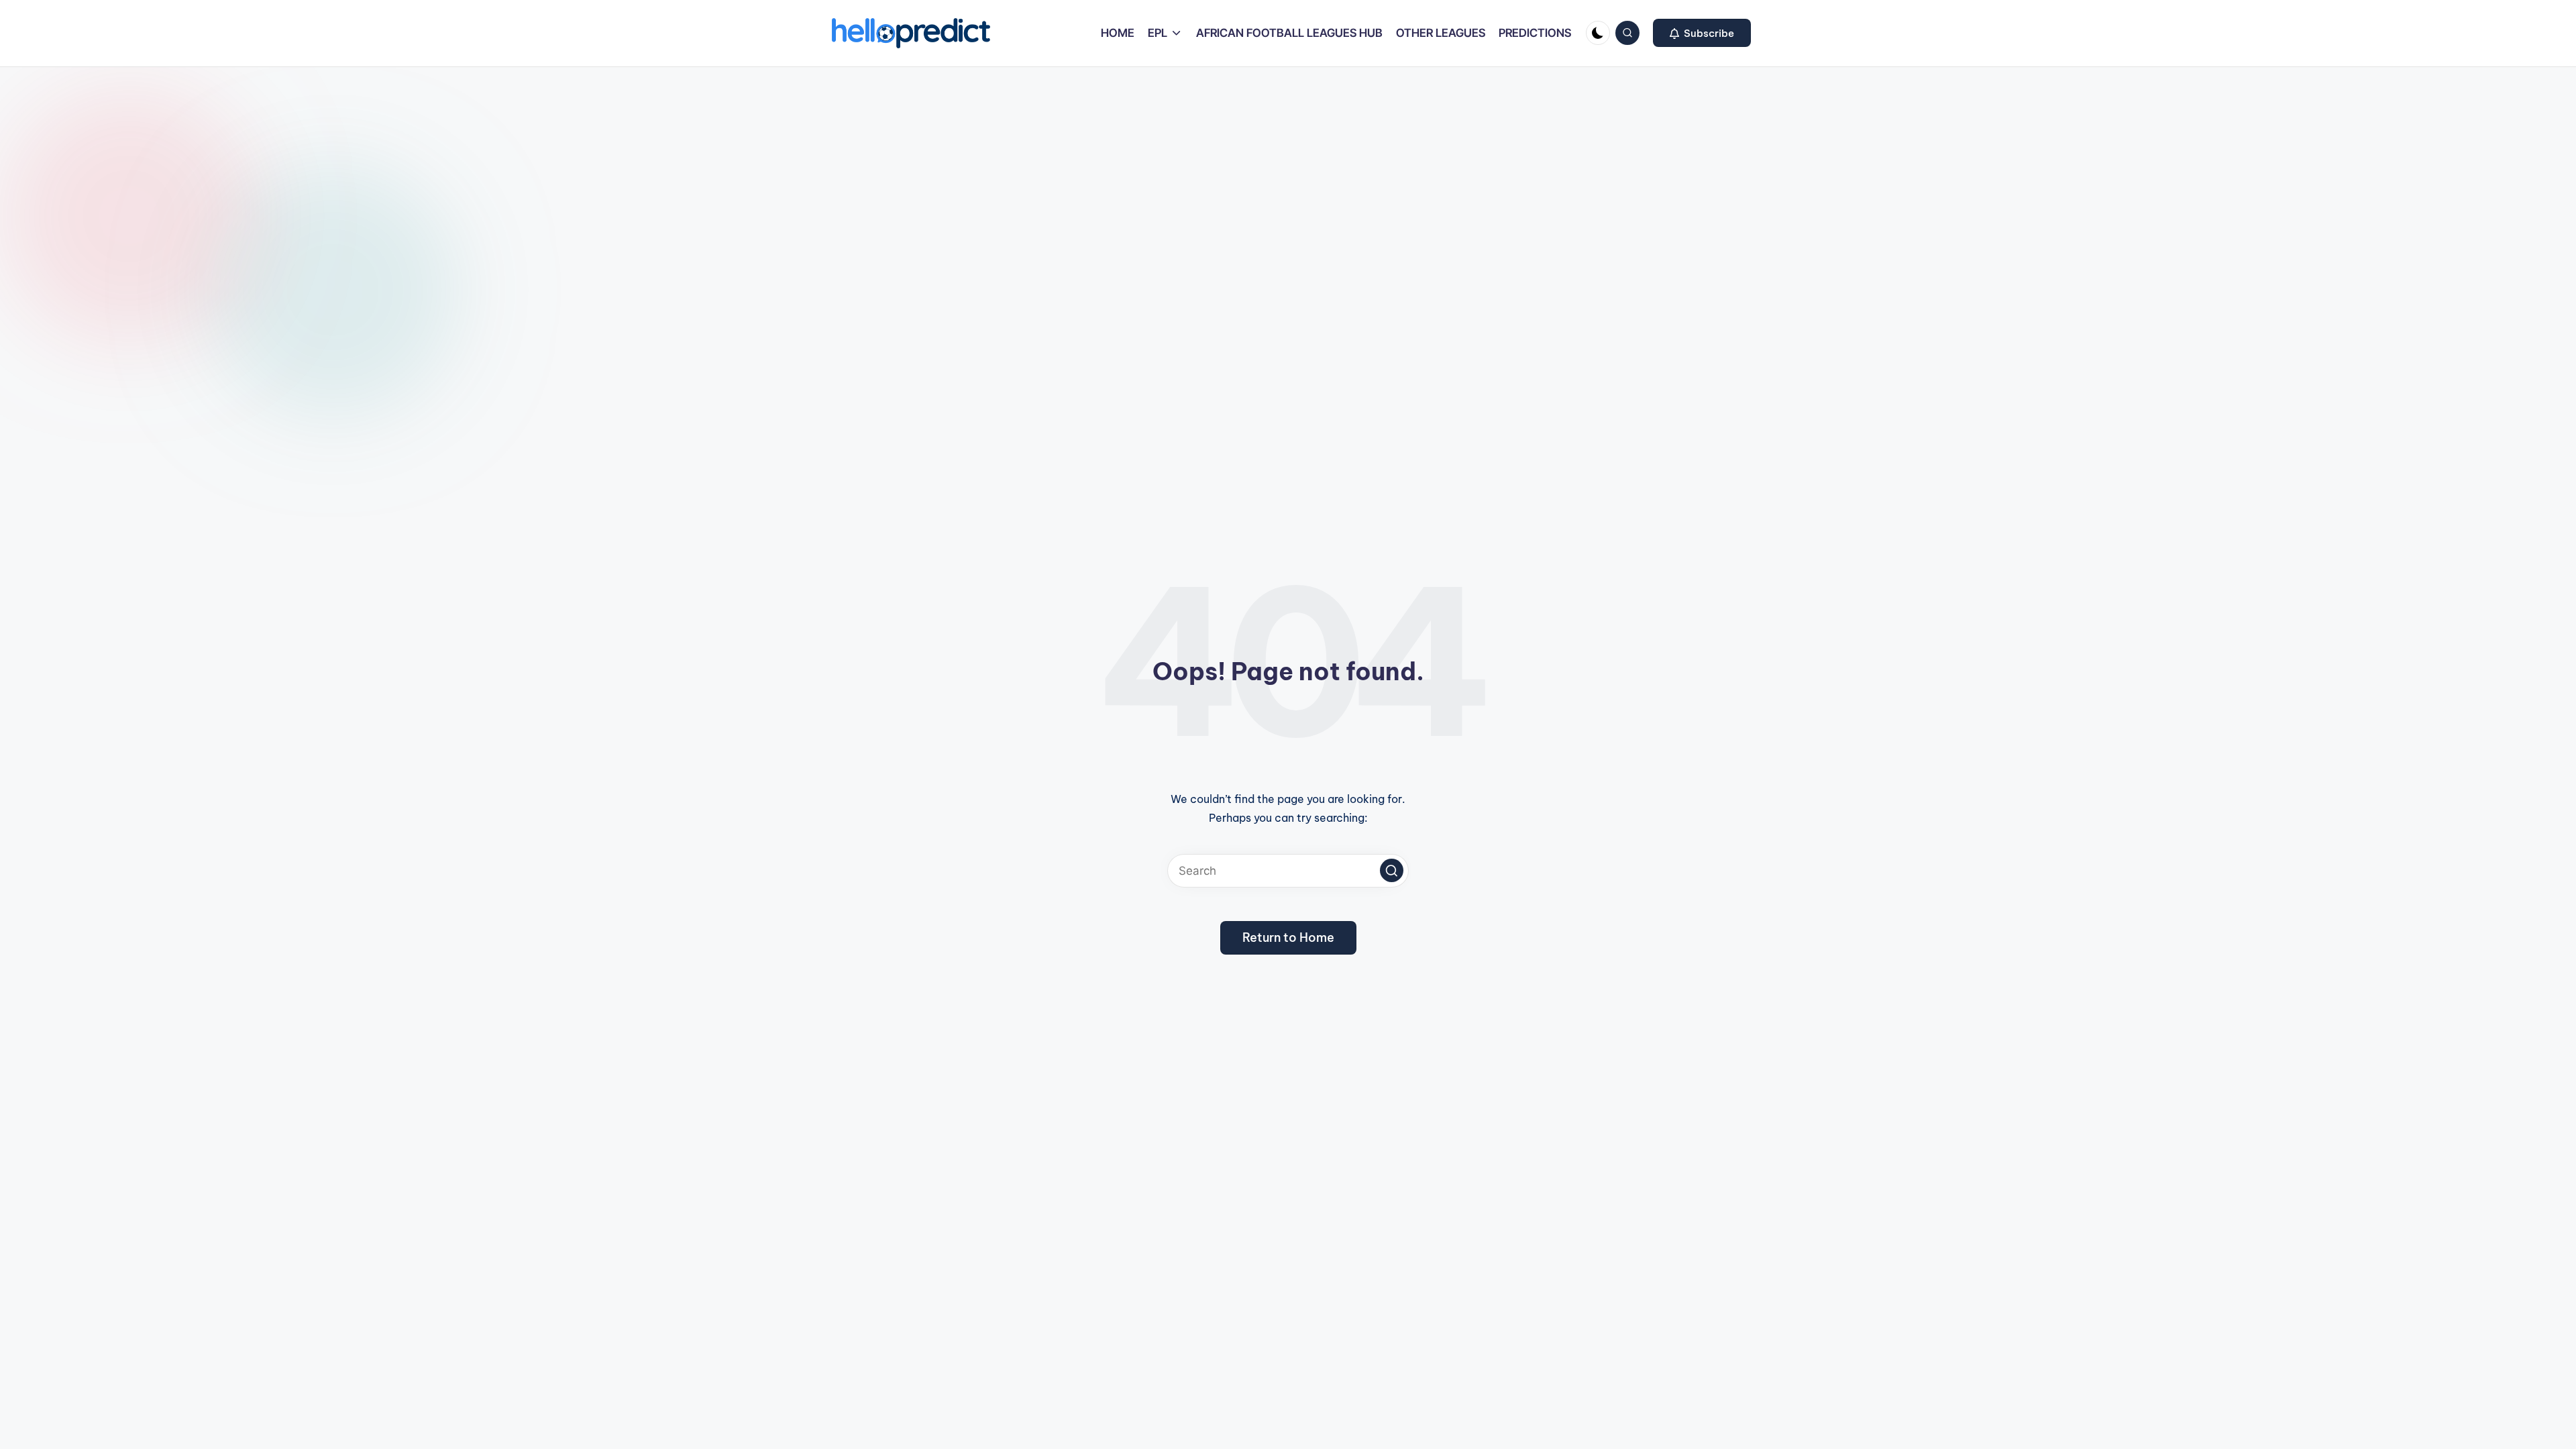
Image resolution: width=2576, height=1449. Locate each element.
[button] (1702, 33)
